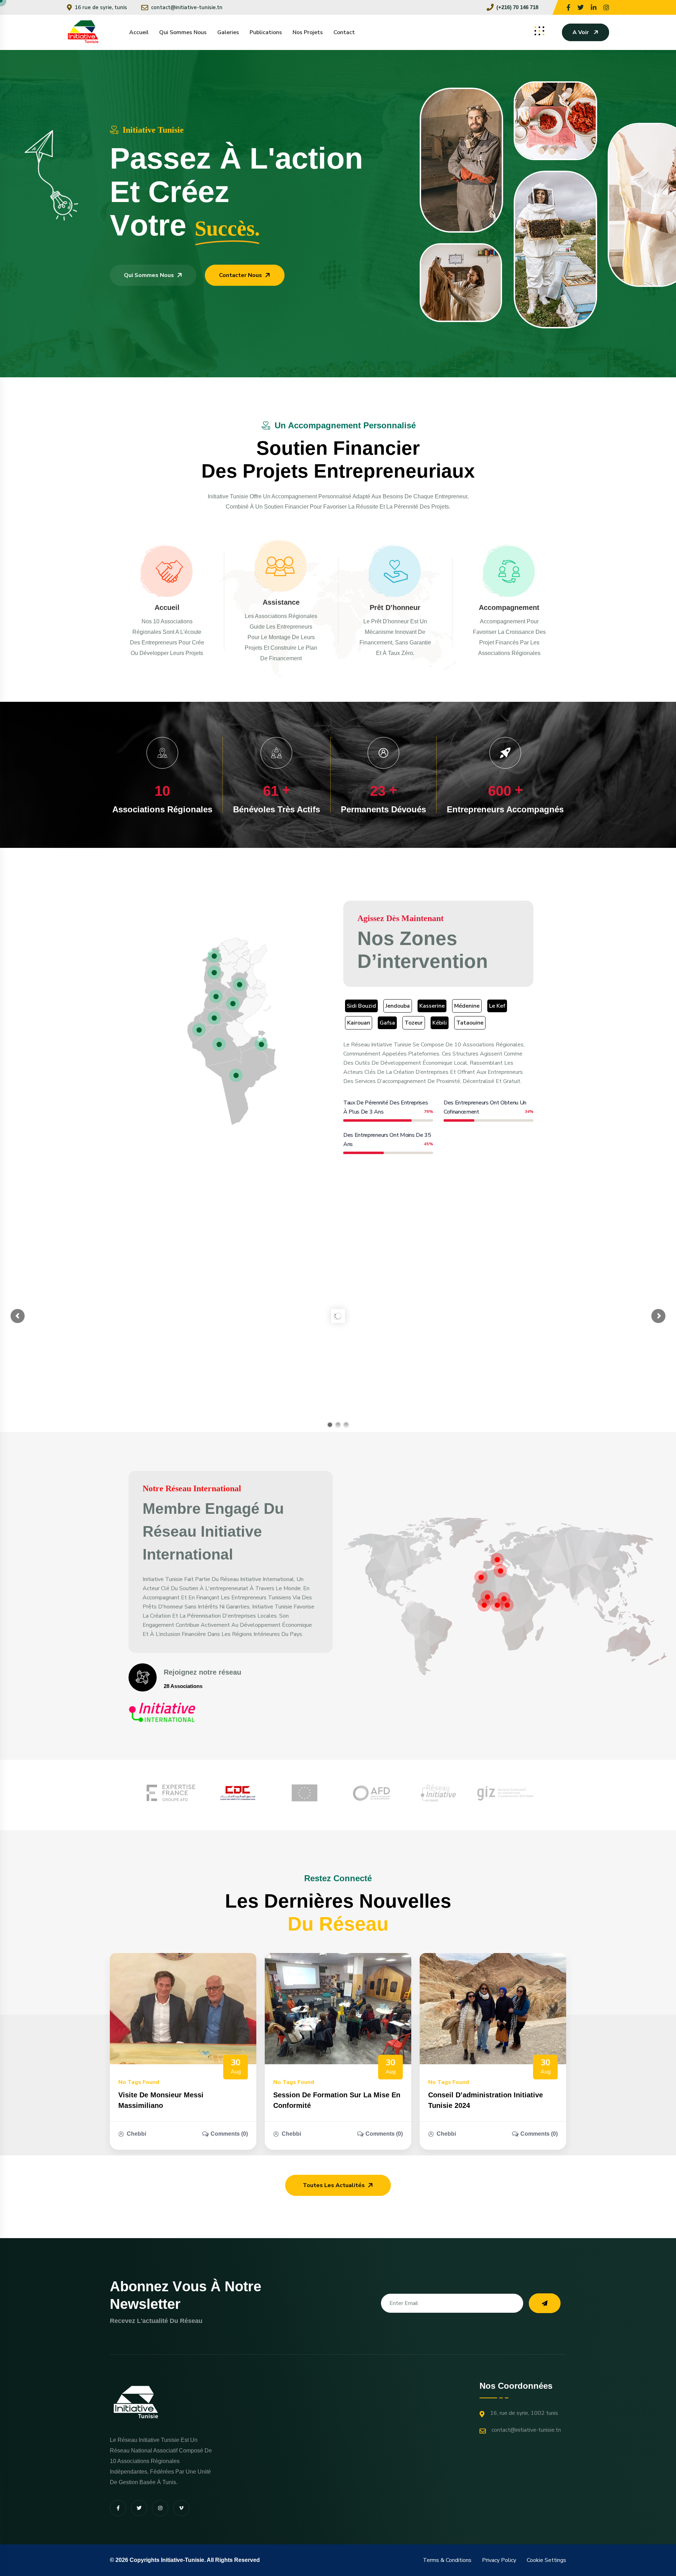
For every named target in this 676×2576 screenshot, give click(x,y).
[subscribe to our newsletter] (545, 2303)
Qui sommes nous (183, 32)
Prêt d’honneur (395, 607)
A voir (581, 32)
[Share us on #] (568, 7)
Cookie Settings (546, 2560)
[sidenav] (539, 31)
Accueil (139, 32)
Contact (344, 32)
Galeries (228, 32)
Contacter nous (240, 275)
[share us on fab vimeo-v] (181, 2508)
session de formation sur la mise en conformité (337, 2100)
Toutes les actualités (334, 2185)
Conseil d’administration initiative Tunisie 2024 (486, 2100)
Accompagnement (509, 607)
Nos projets (308, 32)
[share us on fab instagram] (160, 2508)
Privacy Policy (499, 2560)
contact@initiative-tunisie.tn (187, 7)
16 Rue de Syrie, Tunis (101, 7)
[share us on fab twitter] (139, 2508)
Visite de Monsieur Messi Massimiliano (161, 2100)
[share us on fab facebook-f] (118, 2508)
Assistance (281, 602)
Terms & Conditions (447, 2560)
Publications (266, 32)
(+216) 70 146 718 (517, 7)
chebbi (136, 2134)
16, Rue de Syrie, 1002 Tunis (524, 2413)
